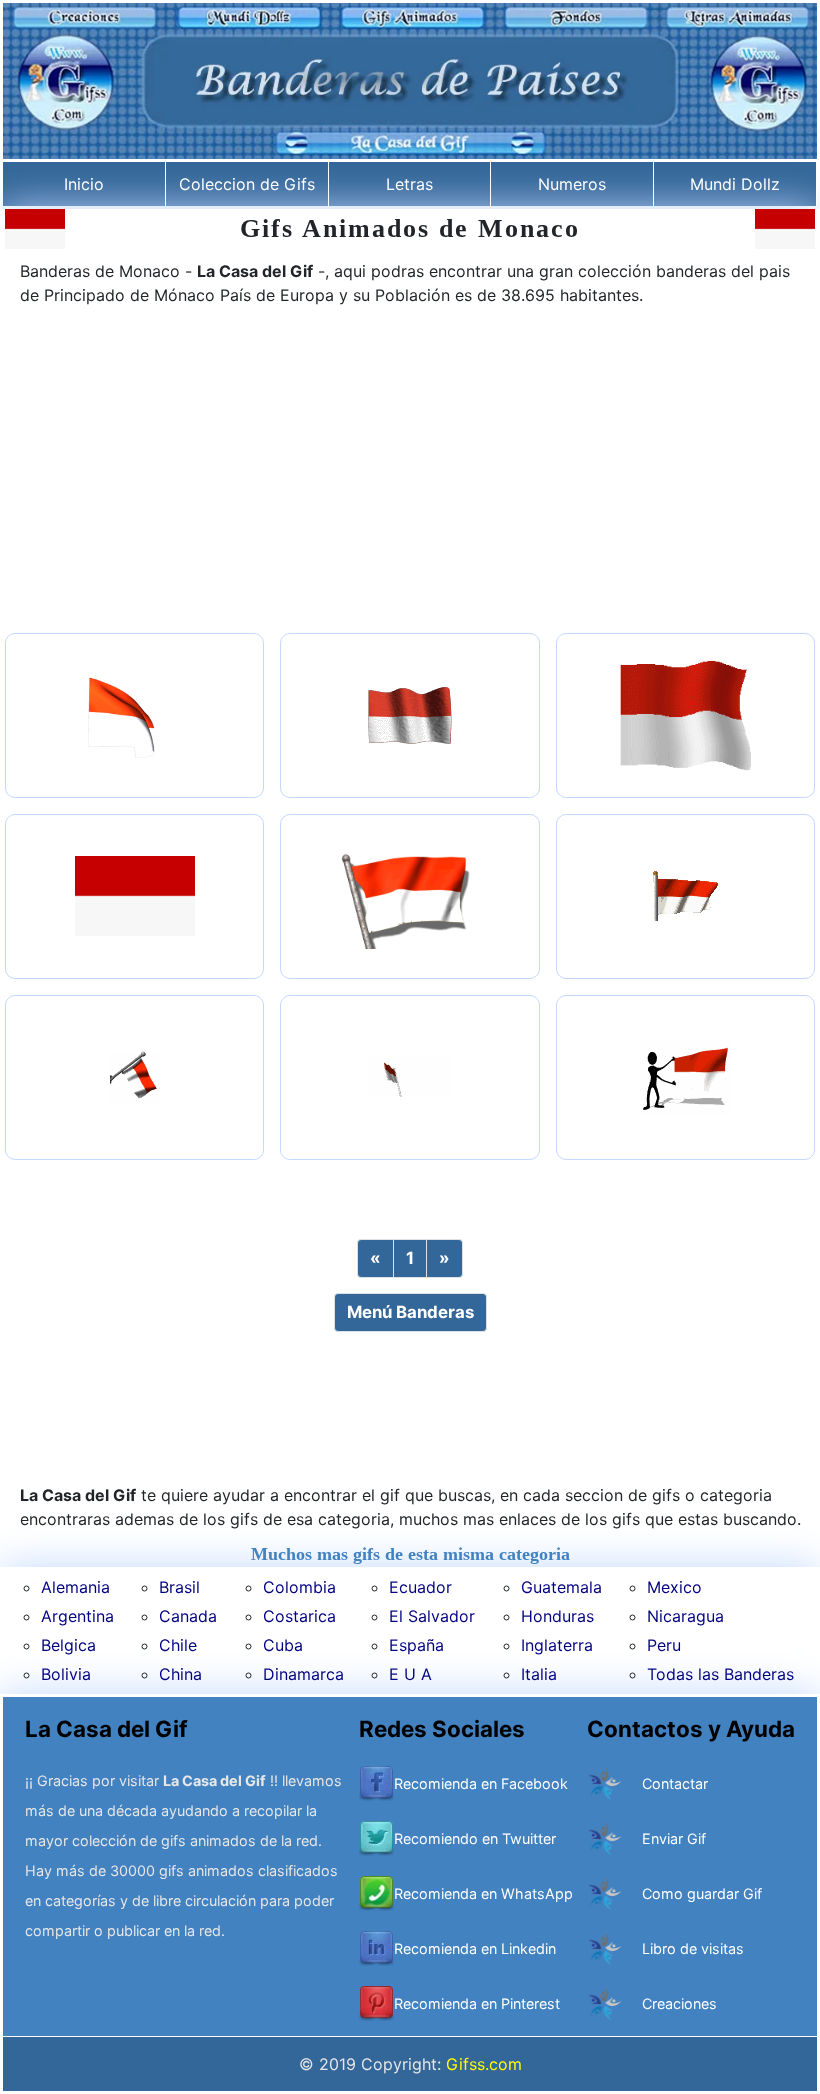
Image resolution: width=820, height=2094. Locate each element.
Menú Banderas (410, 1312)
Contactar (675, 1783)
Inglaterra (557, 1645)
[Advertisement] (410, 472)
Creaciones (679, 2003)
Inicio (84, 184)
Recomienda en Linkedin (475, 1948)
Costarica (299, 1616)
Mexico (674, 1587)
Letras (409, 184)
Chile (178, 1645)
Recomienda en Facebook (481, 1783)
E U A (410, 1674)
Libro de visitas (693, 1948)
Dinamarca (303, 1674)
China (180, 1674)
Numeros (572, 184)
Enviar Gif (674, 1838)
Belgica (68, 1645)
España (416, 1645)
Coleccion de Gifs (247, 184)
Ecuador (420, 1587)
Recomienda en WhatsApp (483, 1893)
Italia (539, 1674)
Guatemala (561, 1587)
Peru (664, 1645)
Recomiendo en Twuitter (475, 1838)
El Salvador (432, 1616)
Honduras (557, 1616)
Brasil (179, 1587)
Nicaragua (685, 1616)
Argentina (77, 1616)
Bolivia (66, 1674)
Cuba (283, 1645)
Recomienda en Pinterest (477, 2003)
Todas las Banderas (720, 1674)
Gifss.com (484, 2064)
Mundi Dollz (735, 184)
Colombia (299, 1587)
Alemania (75, 1587)
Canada (188, 1616)
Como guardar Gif (702, 1893)
